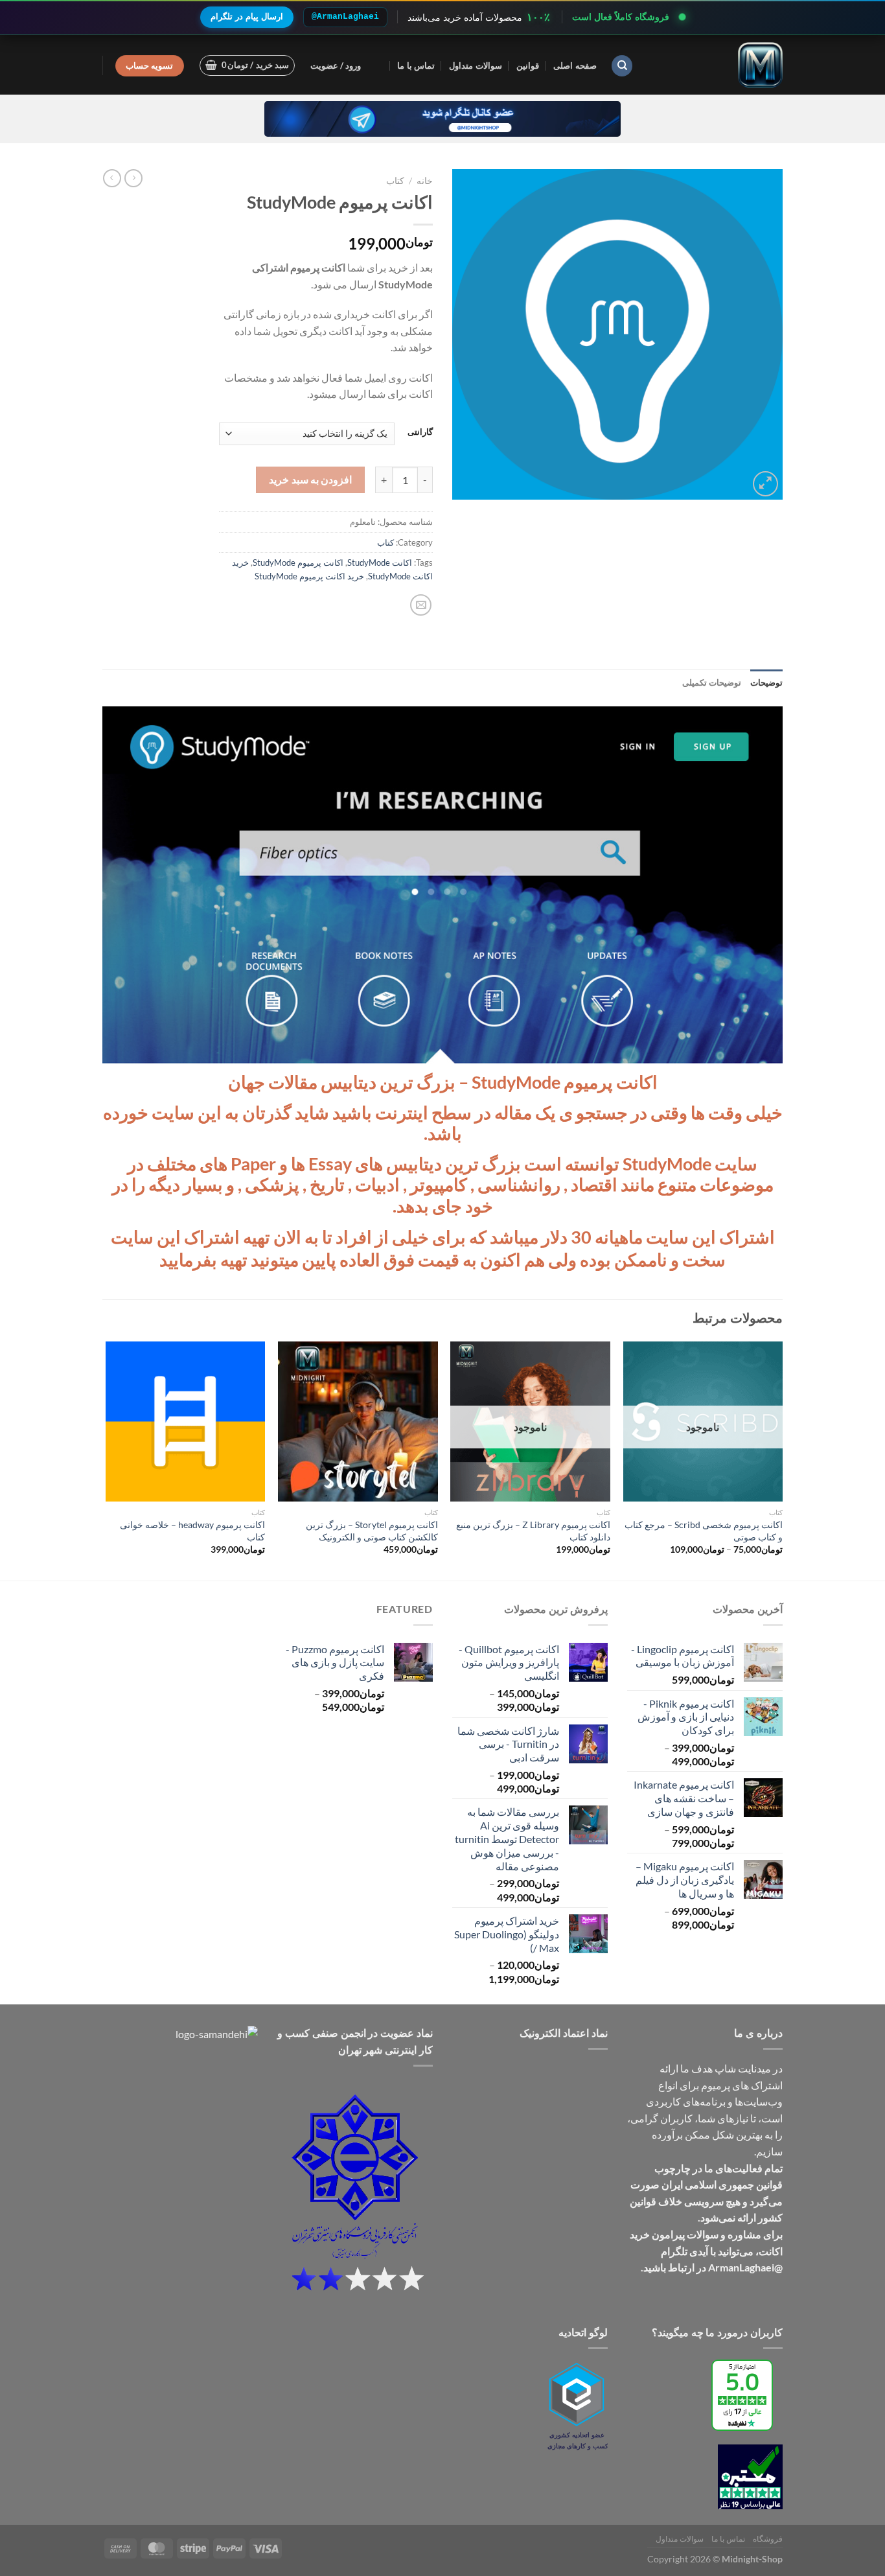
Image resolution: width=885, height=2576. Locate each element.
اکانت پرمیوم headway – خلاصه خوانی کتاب (192, 1531)
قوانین (528, 65)
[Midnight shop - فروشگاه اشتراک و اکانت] (718, 65)
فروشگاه (768, 2539)
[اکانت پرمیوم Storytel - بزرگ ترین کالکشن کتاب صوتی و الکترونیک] (358, 1421)
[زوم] (765, 484)
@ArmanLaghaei (345, 17)
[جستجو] (622, 66)
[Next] (106, 1459)
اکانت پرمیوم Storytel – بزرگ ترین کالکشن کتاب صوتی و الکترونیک (372, 1531)
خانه (425, 181)
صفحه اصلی (575, 65)
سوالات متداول (475, 65)
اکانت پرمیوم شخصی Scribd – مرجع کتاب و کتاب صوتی (704, 1531)
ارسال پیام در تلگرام (247, 17)
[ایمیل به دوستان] (421, 605)
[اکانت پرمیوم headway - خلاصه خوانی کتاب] (186, 1421)
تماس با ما (416, 65)
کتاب (395, 181)
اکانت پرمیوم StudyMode (298, 563)
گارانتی (420, 432)
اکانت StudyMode (380, 563)
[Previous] (782, 1459)
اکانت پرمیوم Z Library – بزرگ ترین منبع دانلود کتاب (533, 1531)
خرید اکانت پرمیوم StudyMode (309, 576)
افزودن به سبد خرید (310, 480)
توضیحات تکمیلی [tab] (712, 682)
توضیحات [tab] (766, 682)
